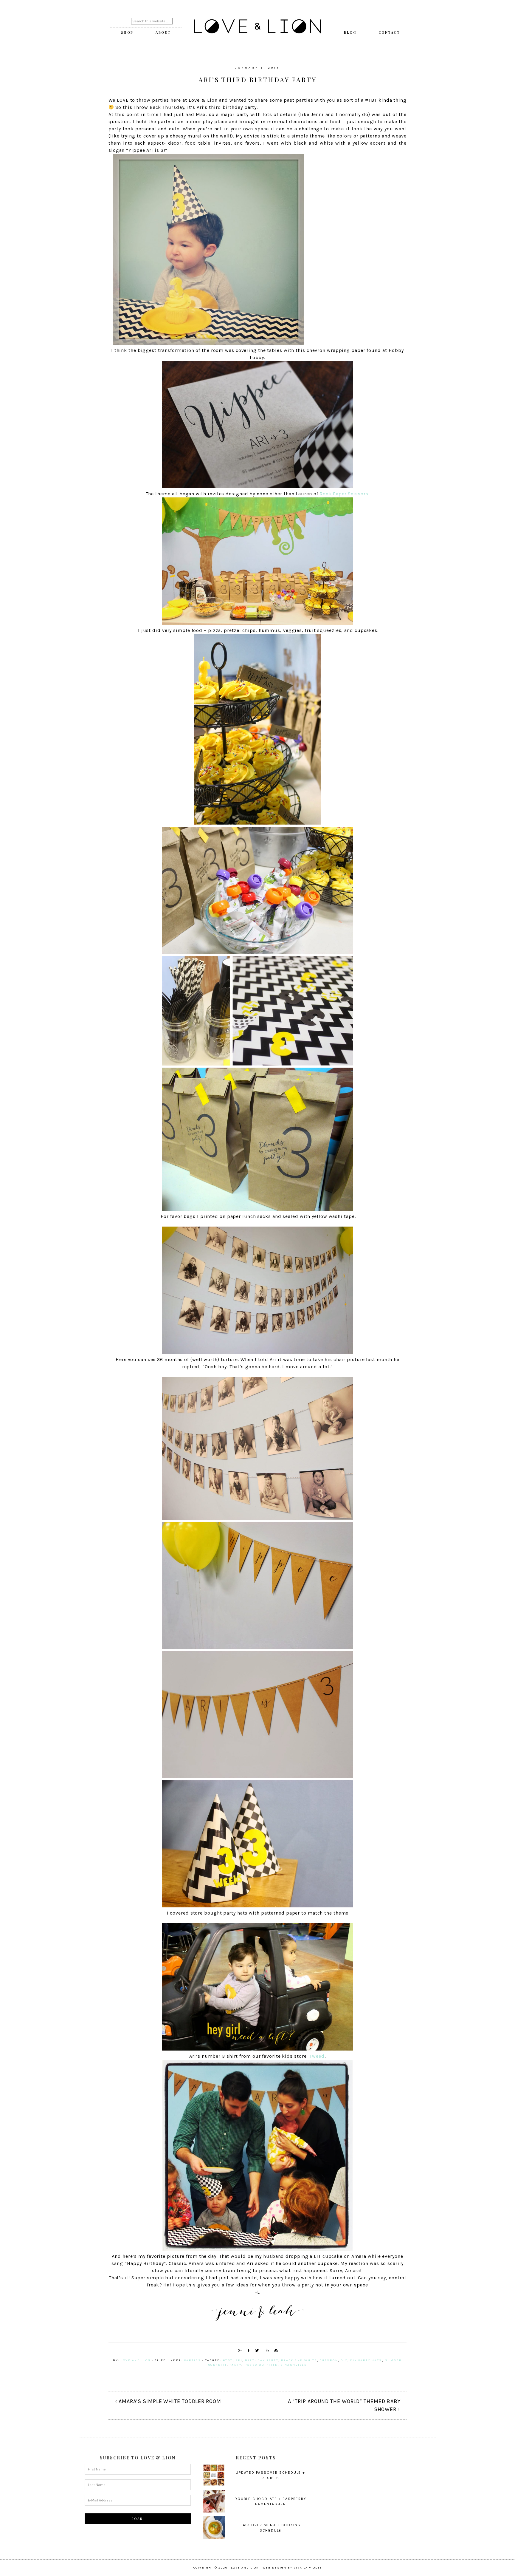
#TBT (228, 2360)
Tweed (317, 2056)
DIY (344, 2360)
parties (193, 2360)
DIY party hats (366, 2360)
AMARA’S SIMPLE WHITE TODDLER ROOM (170, 2401)
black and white (299, 2360)
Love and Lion (257, 27)
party (236, 2365)
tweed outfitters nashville (275, 2365)
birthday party (262, 2360)
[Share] (239, 2350)
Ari (239, 2360)
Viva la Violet (308, 2568)
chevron (329, 2360)
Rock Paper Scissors (344, 494)
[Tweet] (256, 2350)
